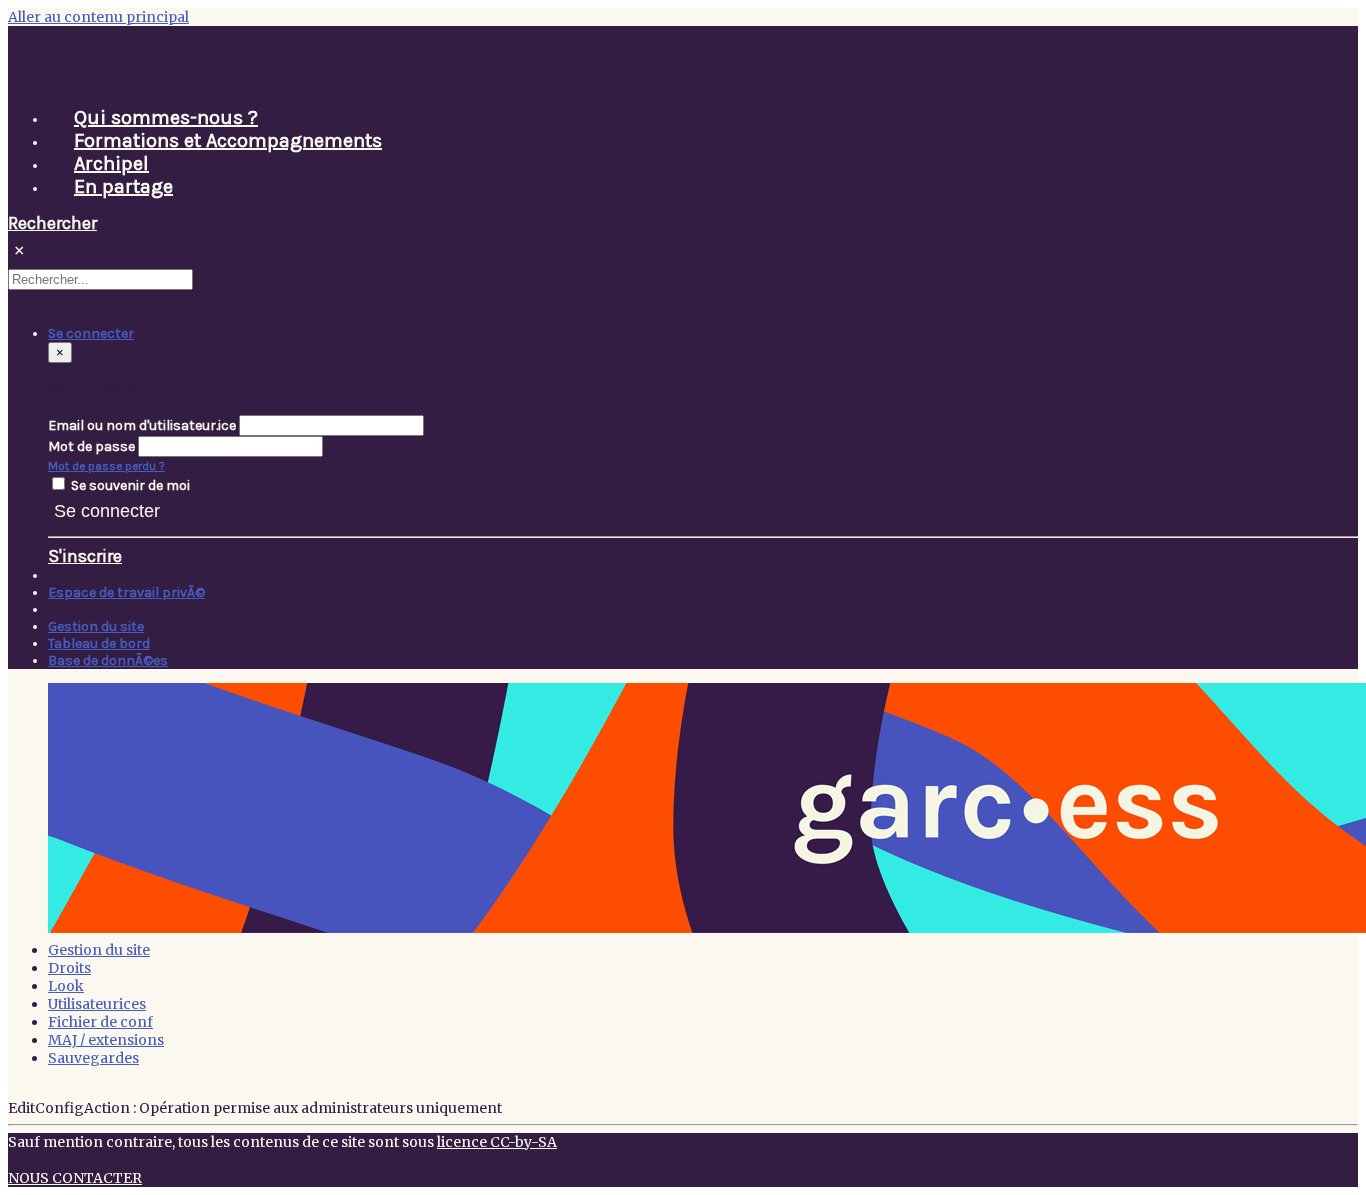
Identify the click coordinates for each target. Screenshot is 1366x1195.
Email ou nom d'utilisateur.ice (142, 425)
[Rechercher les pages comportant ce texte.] (202, 284)
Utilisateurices (97, 1004)
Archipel (111, 163)
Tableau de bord (99, 643)
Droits (69, 968)
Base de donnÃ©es (108, 660)
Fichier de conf (100, 1022)
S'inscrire (85, 556)
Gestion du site (96, 626)
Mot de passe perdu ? (106, 466)
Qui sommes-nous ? (166, 117)
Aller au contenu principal (98, 17)
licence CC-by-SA (497, 1142)
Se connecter (107, 511)
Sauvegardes (93, 1058)
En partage (123, 186)
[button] (91, 333)
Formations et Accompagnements (228, 140)
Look (66, 986)
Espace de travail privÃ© (126, 592)
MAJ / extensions (106, 1040)
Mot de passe (91, 446)
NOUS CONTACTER (75, 1178)
